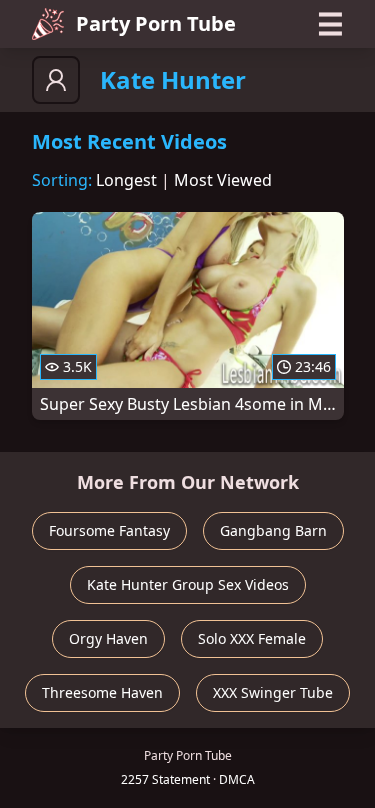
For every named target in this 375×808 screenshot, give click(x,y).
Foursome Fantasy (109, 530)
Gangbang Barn (273, 530)
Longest (126, 180)
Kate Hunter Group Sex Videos (188, 584)
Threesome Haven (102, 692)
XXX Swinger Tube (273, 692)
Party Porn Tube (156, 23)
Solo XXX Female (252, 638)
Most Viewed (223, 180)
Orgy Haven (108, 638)
